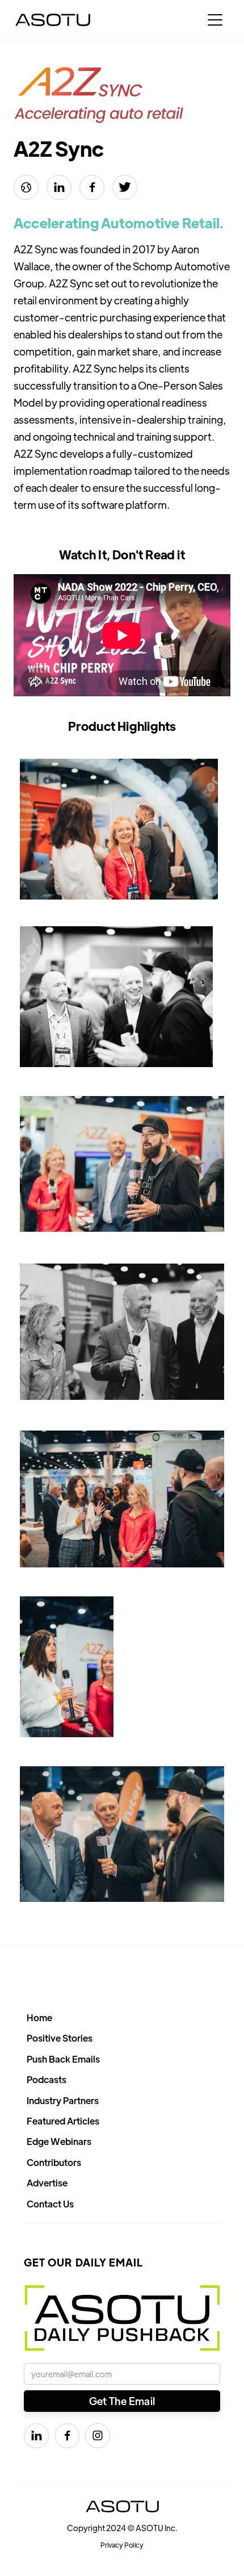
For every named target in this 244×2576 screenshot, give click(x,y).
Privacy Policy (122, 2545)
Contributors (54, 2162)
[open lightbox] (119, 829)
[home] (53, 20)
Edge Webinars (59, 2141)
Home (39, 2017)
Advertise (47, 2183)
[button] (215, 20)
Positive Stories (60, 2038)
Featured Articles (63, 2121)
